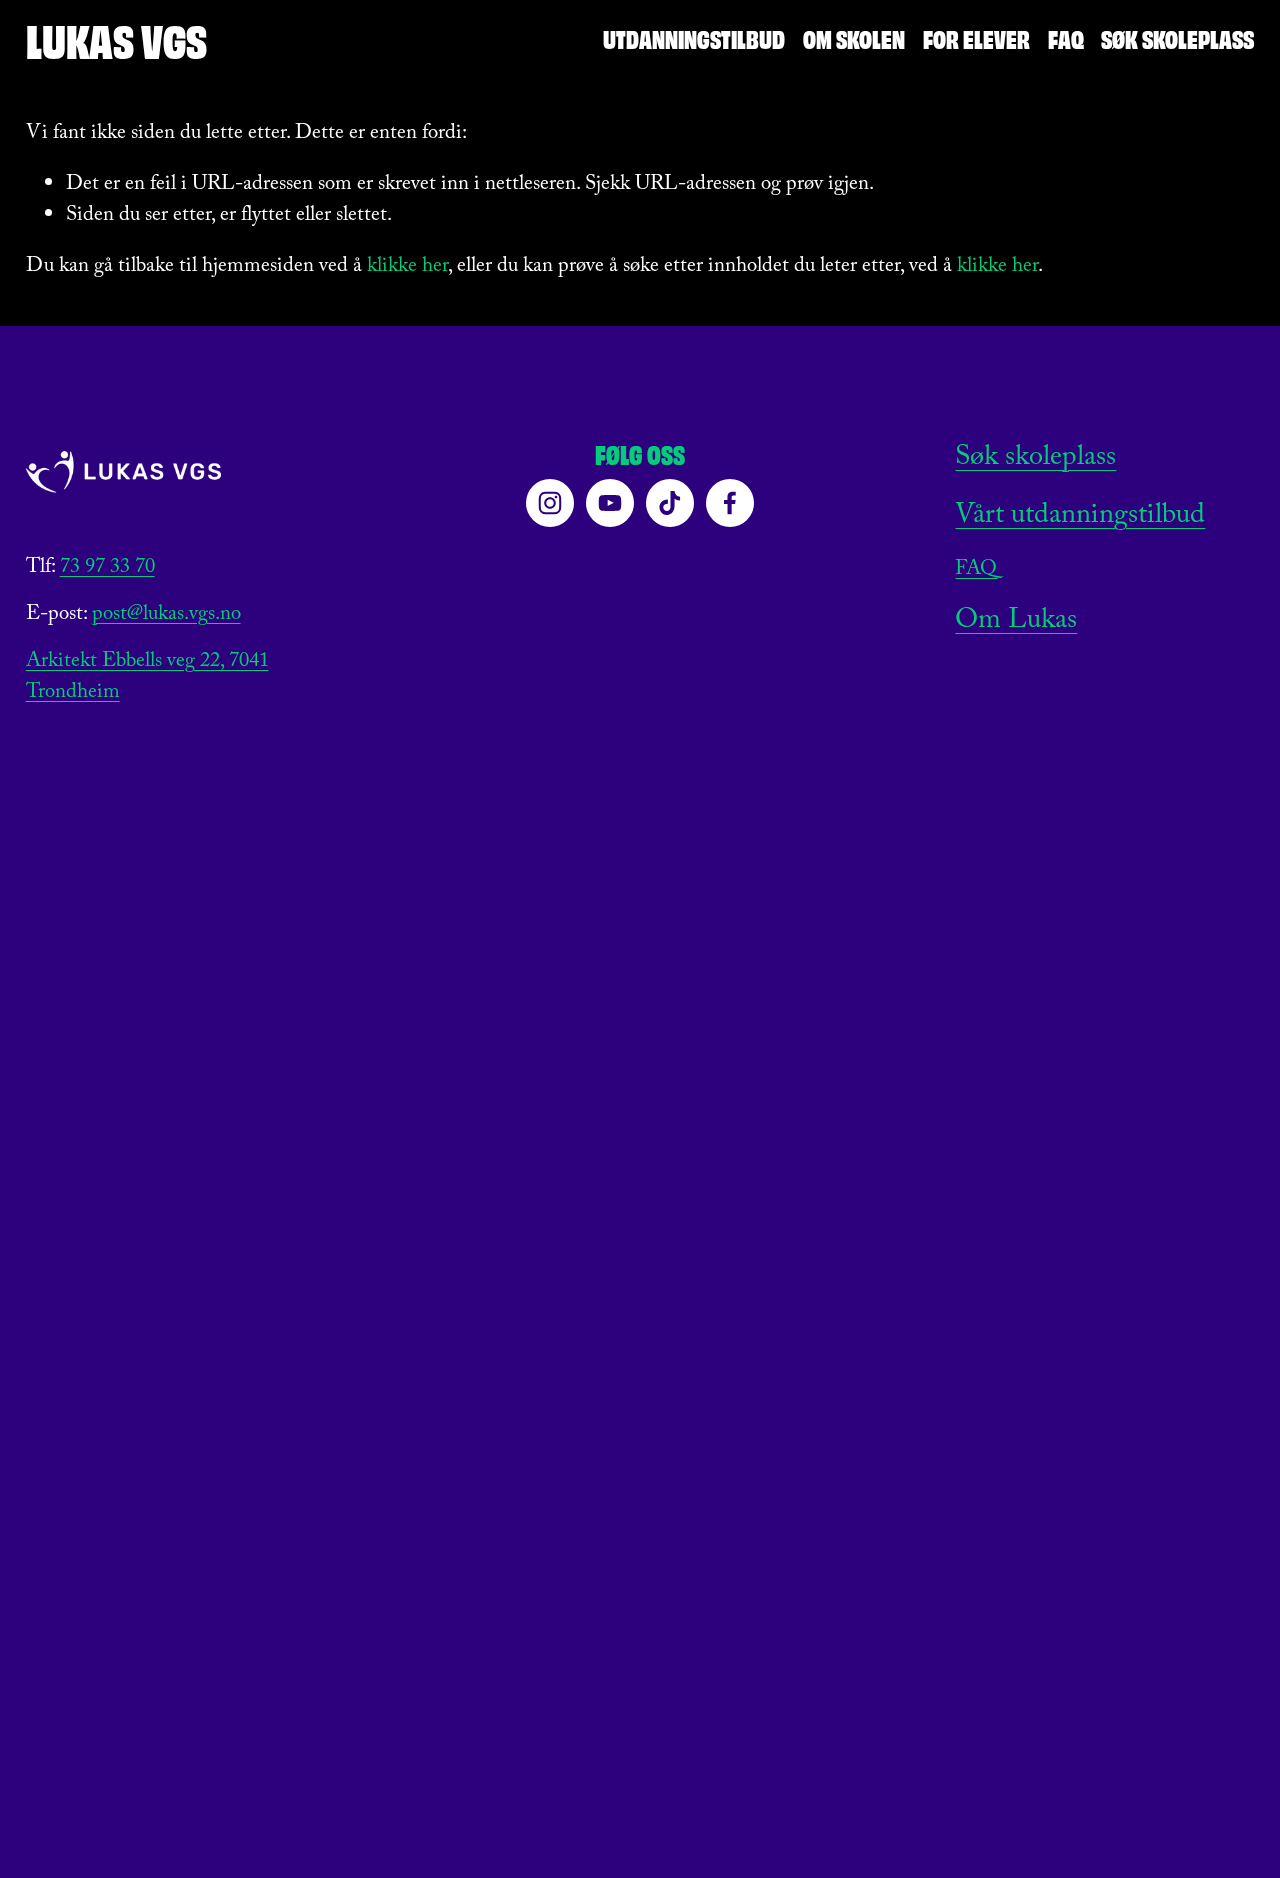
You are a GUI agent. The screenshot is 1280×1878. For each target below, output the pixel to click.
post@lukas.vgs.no (166, 616)
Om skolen (854, 37)
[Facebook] (730, 503)
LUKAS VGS (116, 38)
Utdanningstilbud (694, 37)
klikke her (407, 267)
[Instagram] (550, 503)
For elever (976, 37)
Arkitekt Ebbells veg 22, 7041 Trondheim (147, 679)
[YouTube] (610, 503)
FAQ (1066, 37)
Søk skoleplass (1177, 37)
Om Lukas (1016, 623)
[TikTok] (670, 503)
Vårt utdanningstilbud (1080, 518)
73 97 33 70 (107, 569)
